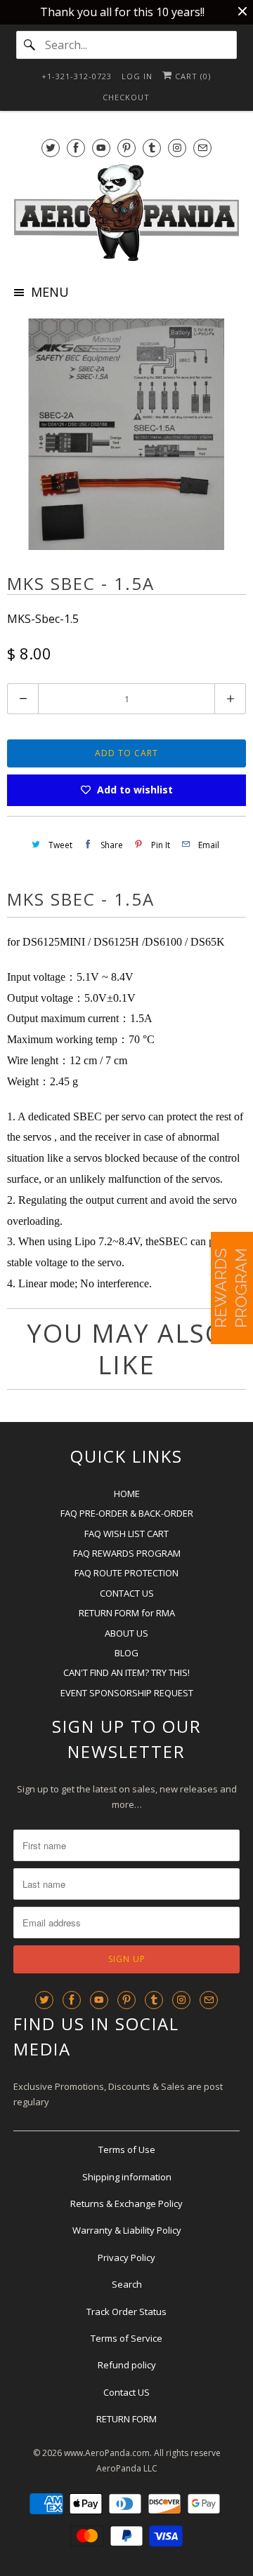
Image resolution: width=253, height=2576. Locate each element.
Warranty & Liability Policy (127, 2230)
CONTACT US (127, 1593)
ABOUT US (126, 1633)
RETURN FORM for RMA (127, 1613)
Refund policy (127, 2365)
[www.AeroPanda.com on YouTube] (101, 148)
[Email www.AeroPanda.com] (202, 148)
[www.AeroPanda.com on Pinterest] (126, 148)
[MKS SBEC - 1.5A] (126, 434)
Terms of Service (126, 2338)
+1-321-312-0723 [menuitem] (77, 76)
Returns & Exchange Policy (126, 2203)
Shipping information (127, 2177)
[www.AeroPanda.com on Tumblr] (152, 148)
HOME (127, 1494)
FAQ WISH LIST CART (126, 1534)
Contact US (126, 2392)
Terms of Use (127, 2149)
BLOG (126, 1653)
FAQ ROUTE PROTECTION (126, 1573)
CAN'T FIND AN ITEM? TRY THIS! (126, 1672)
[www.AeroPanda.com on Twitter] (51, 148)
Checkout (126, 97)
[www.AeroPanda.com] (126, 213)
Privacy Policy (126, 2258)
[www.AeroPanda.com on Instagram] (177, 148)
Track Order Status (126, 2312)
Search (127, 2284)
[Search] (30, 45)
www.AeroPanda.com (107, 2453)
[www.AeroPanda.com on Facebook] (76, 148)
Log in (137, 76)
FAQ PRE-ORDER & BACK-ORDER (127, 1513)
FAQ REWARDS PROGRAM (127, 1553)
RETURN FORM (126, 2419)
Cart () (192, 76)
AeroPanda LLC (127, 2468)
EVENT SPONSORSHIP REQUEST (127, 1693)
